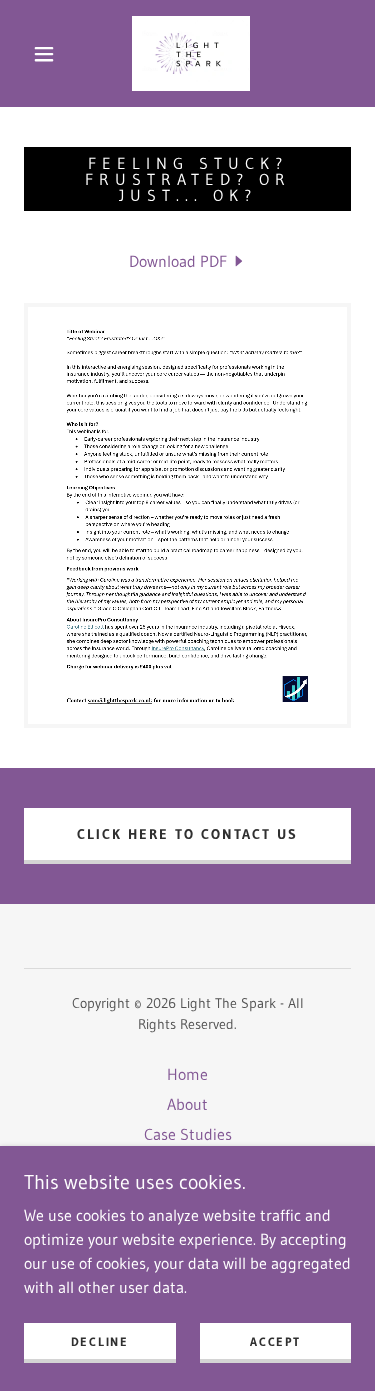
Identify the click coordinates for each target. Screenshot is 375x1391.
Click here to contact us (187, 834)
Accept (275, 1341)
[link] (191, 53)
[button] (44, 54)
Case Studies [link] (188, 1134)
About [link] (187, 1104)
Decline (100, 1341)
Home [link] (187, 1074)
